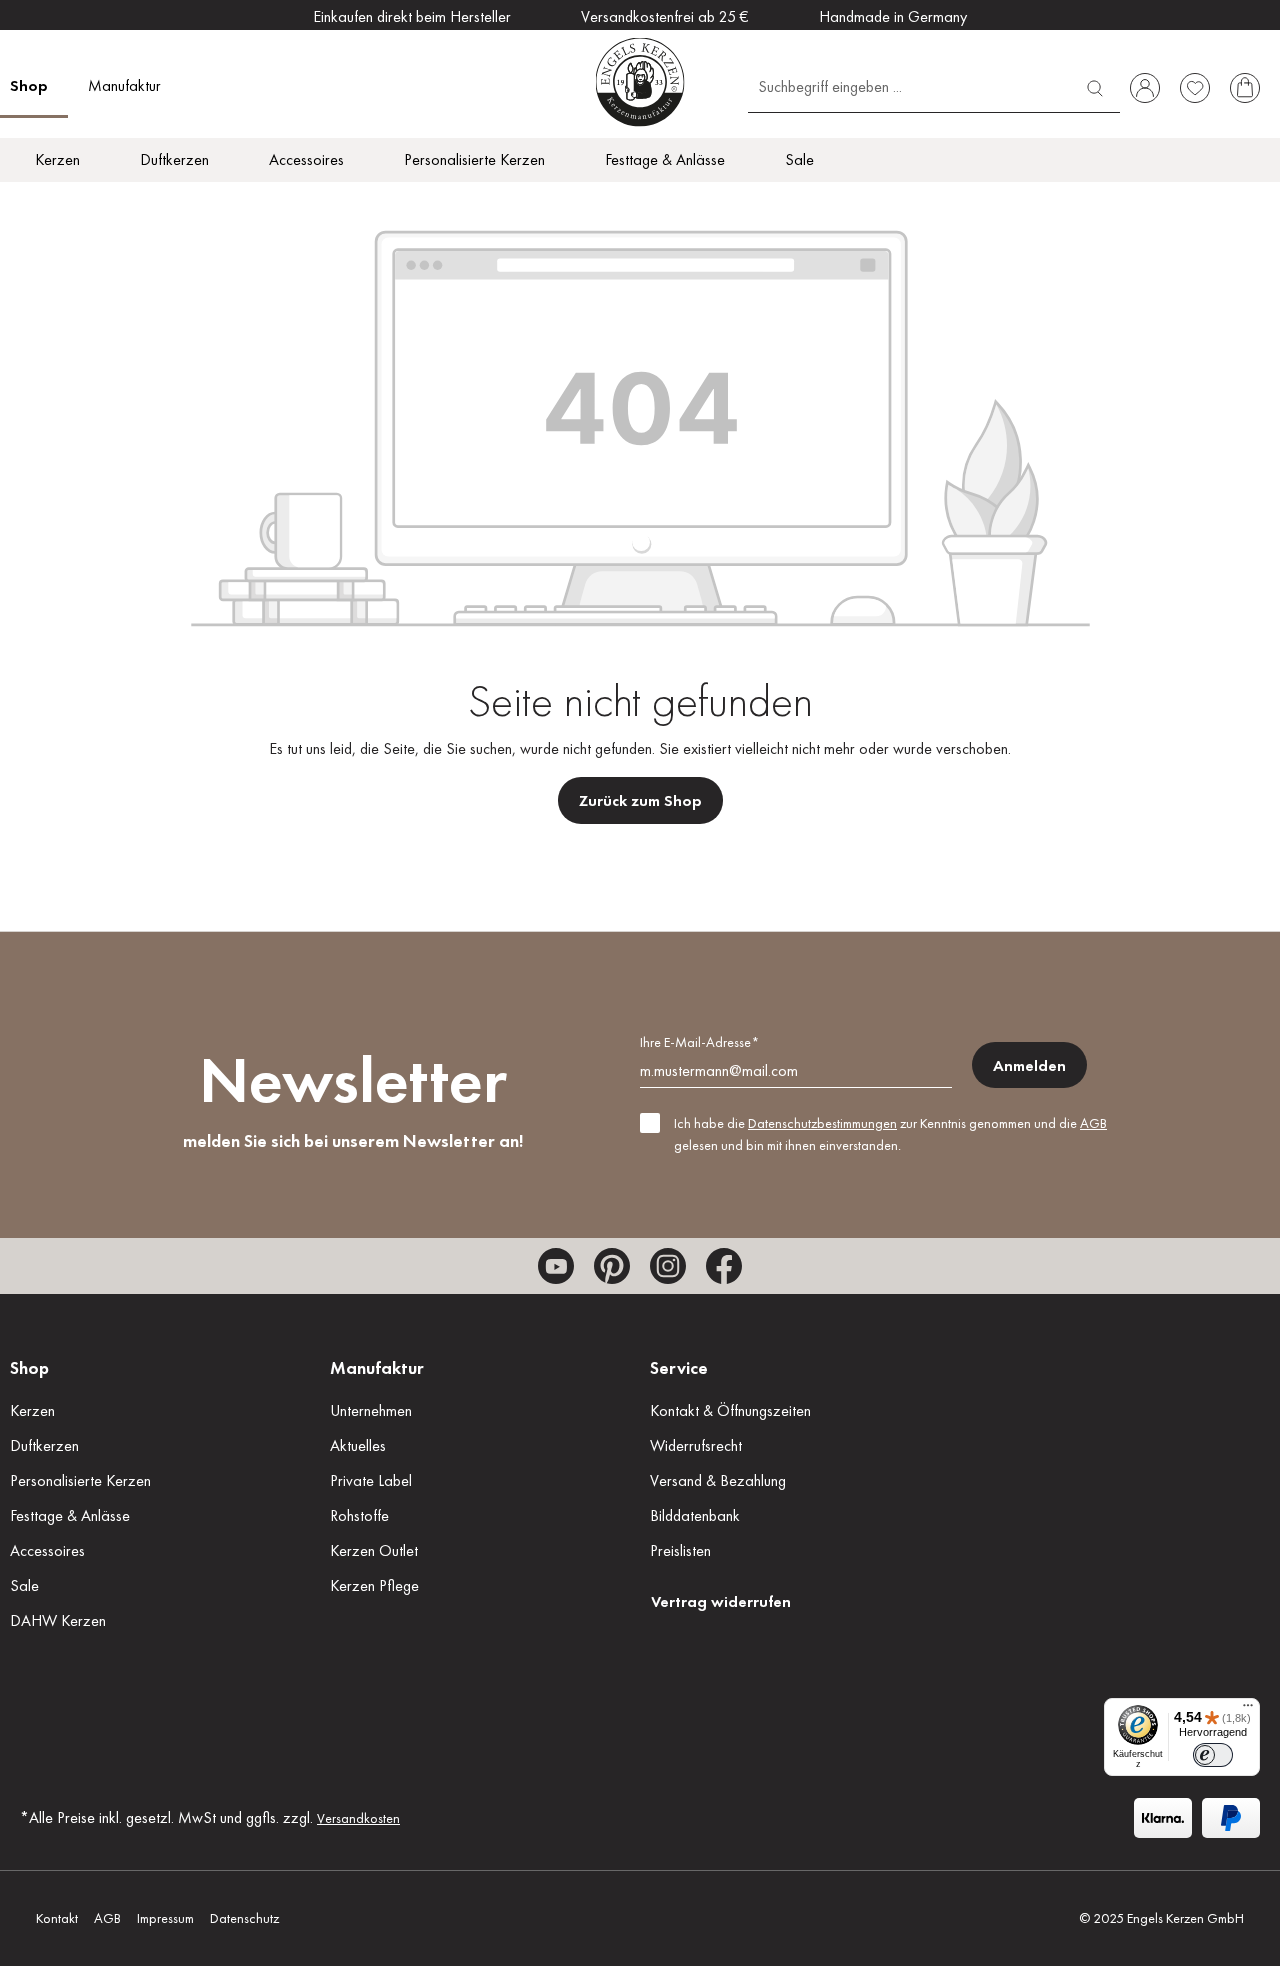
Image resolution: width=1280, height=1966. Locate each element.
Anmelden (1029, 1065)
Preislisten (680, 1550)
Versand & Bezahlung (718, 1480)
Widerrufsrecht (696, 1445)
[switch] (1213, 1755)
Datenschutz (244, 1918)
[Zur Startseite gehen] (640, 81)
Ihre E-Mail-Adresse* (699, 1042)
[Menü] (1248, 1710)
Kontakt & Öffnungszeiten (730, 1410)
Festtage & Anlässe (70, 1515)
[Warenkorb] (1245, 88)
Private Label (371, 1480)
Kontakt (57, 1918)
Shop (29, 1367)
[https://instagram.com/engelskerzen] (668, 1266)
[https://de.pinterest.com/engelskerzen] (612, 1266)
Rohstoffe (359, 1515)
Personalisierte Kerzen (80, 1480)
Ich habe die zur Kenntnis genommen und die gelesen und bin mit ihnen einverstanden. (890, 1134)
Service (679, 1367)
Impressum (165, 1918)
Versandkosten (358, 1818)
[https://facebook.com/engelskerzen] (724, 1266)
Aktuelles (358, 1445)
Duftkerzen (44, 1445)
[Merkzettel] (1195, 88)
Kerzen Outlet (374, 1550)
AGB (1093, 1123)
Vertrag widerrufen (721, 1601)
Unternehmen (371, 1410)
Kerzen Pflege (374, 1585)
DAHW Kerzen (58, 1620)
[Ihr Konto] (1145, 88)
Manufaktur (377, 1367)
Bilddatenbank (695, 1515)
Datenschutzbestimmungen (822, 1123)
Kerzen (32, 1410)
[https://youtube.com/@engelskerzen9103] (556, 1266)
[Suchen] (1095, 85)
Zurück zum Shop (640, 800)
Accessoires (47, 1550)
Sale (24, 1585)
